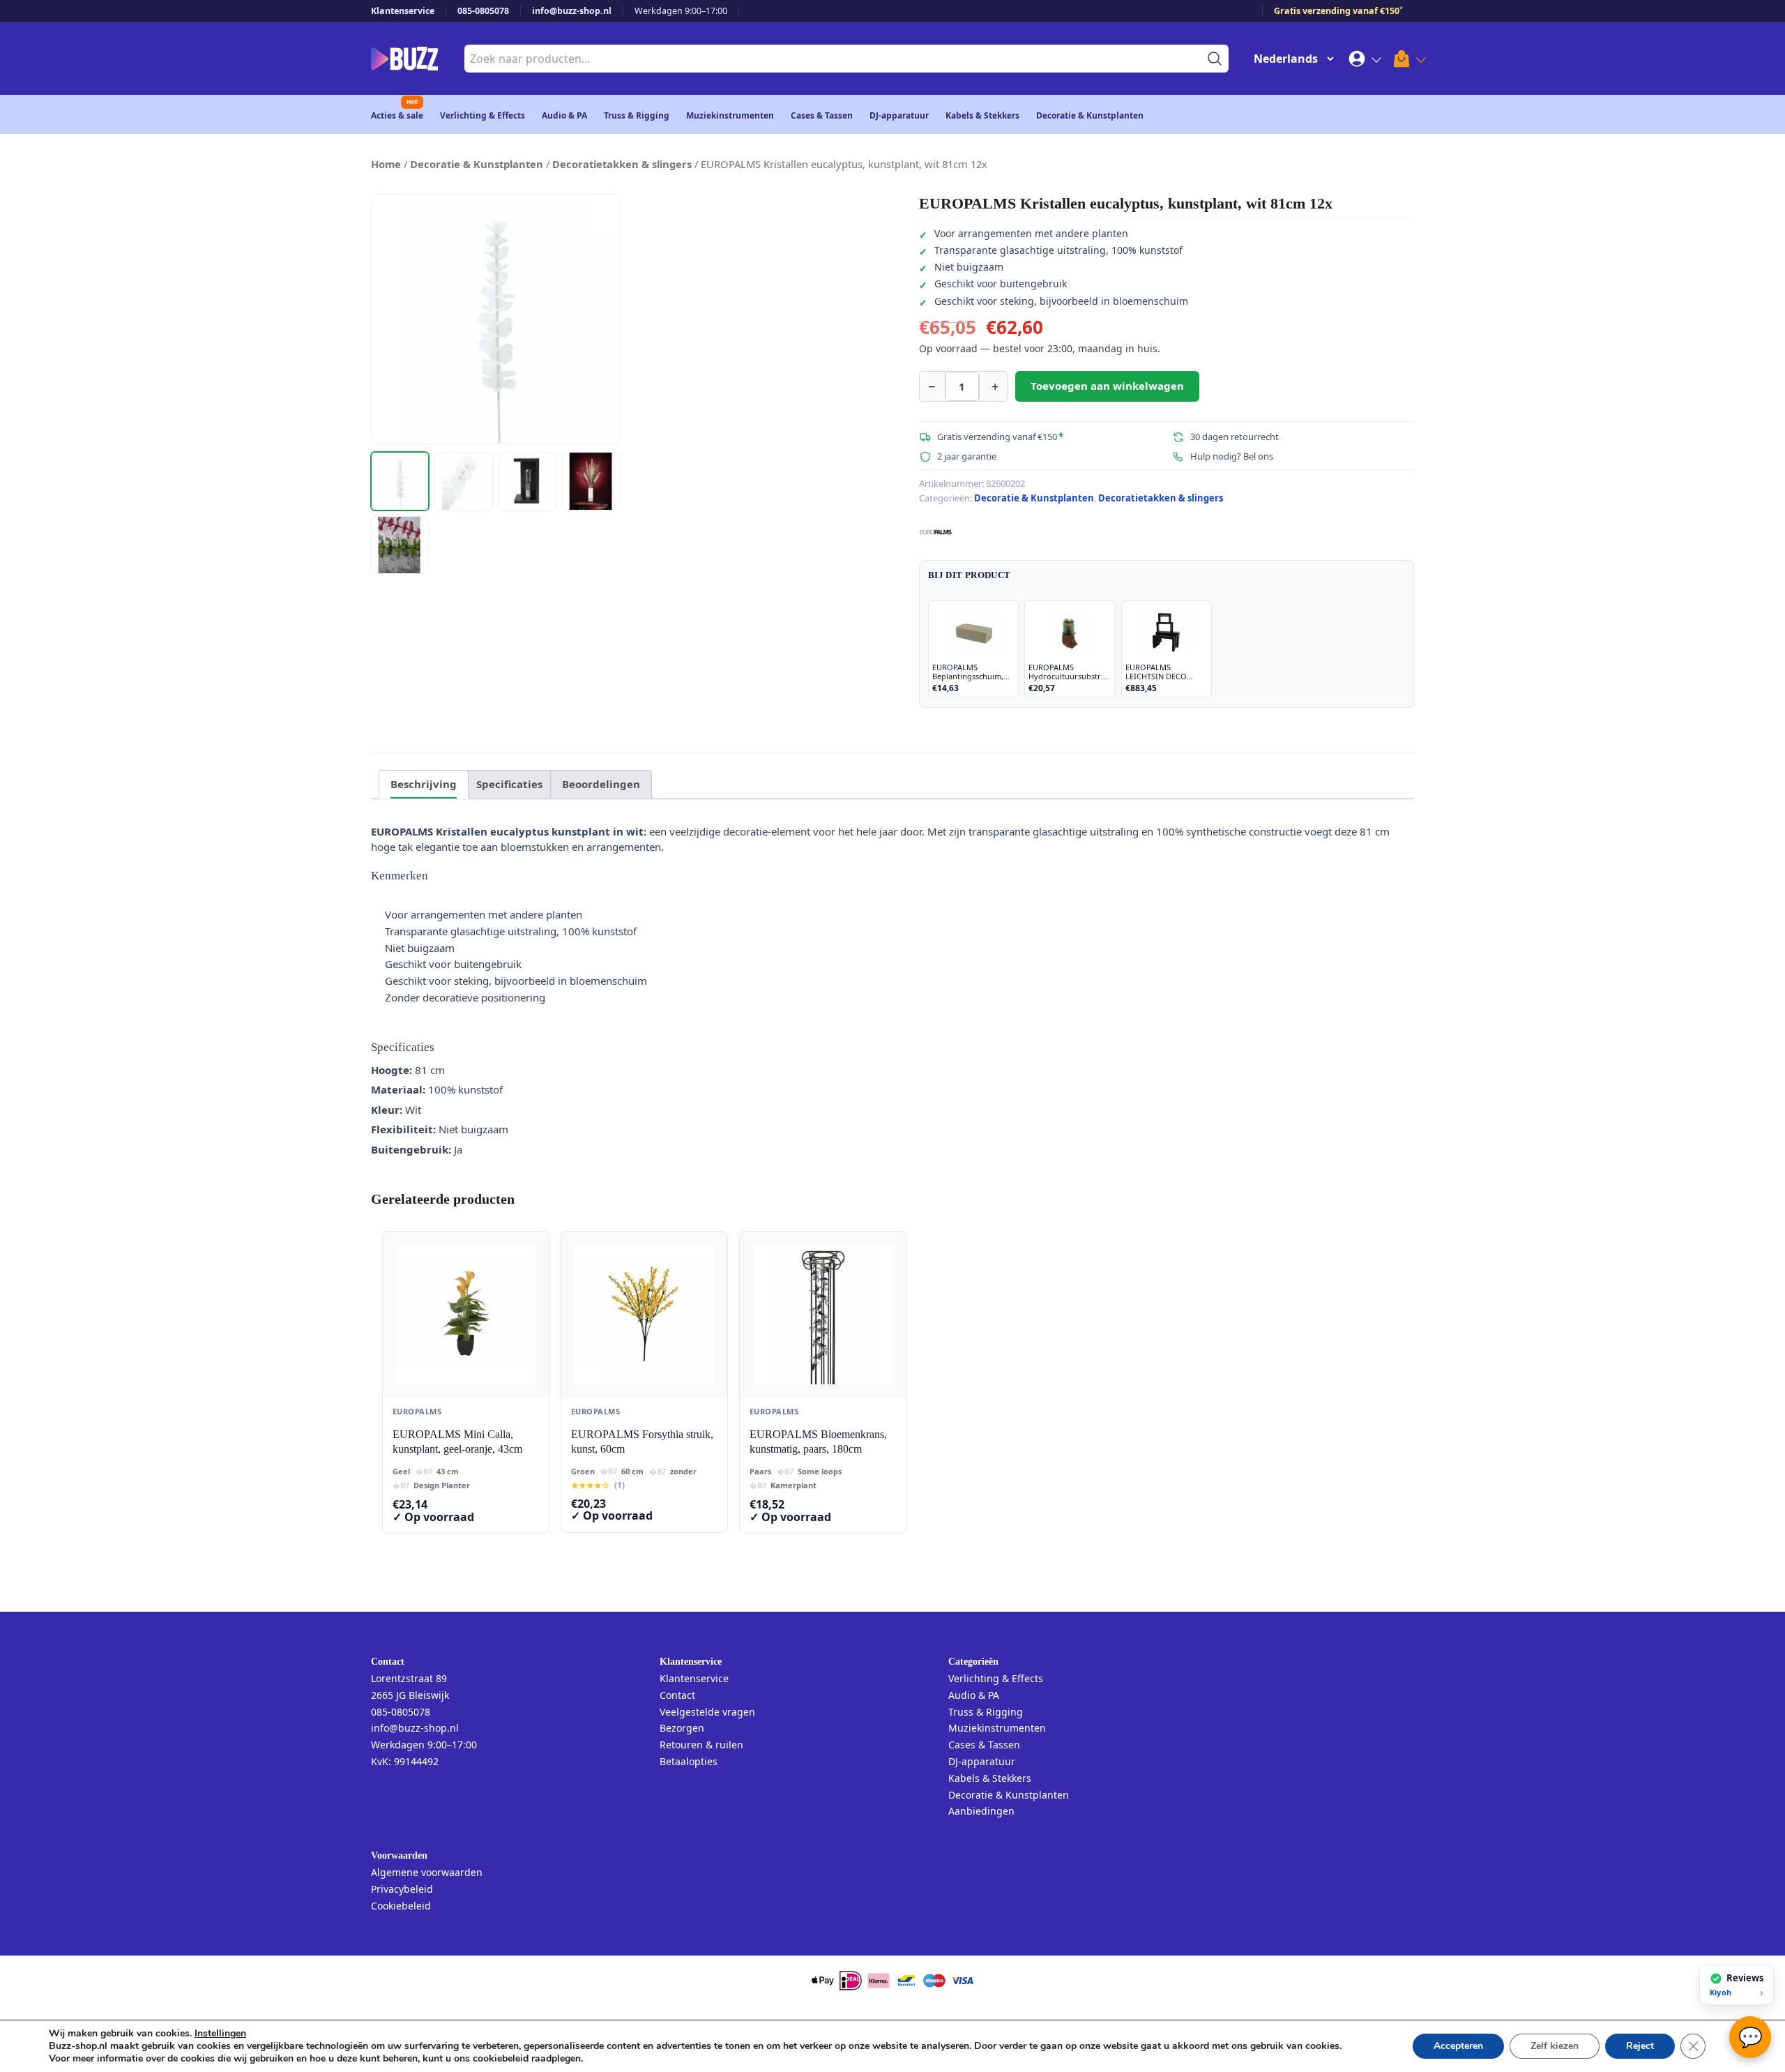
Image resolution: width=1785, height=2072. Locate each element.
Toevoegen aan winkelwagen (1107, 386)
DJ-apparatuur (899, 115)
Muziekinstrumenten (730, 115)
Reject (1640, 2046)
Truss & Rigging (637, 115)
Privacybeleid (402, 1889)
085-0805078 (483, 11)
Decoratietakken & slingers (622, 164)
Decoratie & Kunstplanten (1090, 115)
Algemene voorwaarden (427, 1872)
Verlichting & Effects (483, 115)
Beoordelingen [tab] (601, 784)
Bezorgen (682, 1728)
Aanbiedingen (981, 1811)
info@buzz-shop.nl (572, 11)
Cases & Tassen (822, 115)
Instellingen (220, 2034)
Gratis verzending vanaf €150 (1338, 11)
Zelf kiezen (1555, 2046)
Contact (677, 1695)
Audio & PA (564, 115)
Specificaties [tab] (509, 784)
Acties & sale (397, 115)
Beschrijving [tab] (424, 784)
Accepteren (1458, 2046)
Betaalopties (689, 1761)
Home (386, 164)
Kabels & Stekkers (982, 115)
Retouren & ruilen (701, 1745)
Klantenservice (403, 11)
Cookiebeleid (401, 1906)
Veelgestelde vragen (707, 1712)
